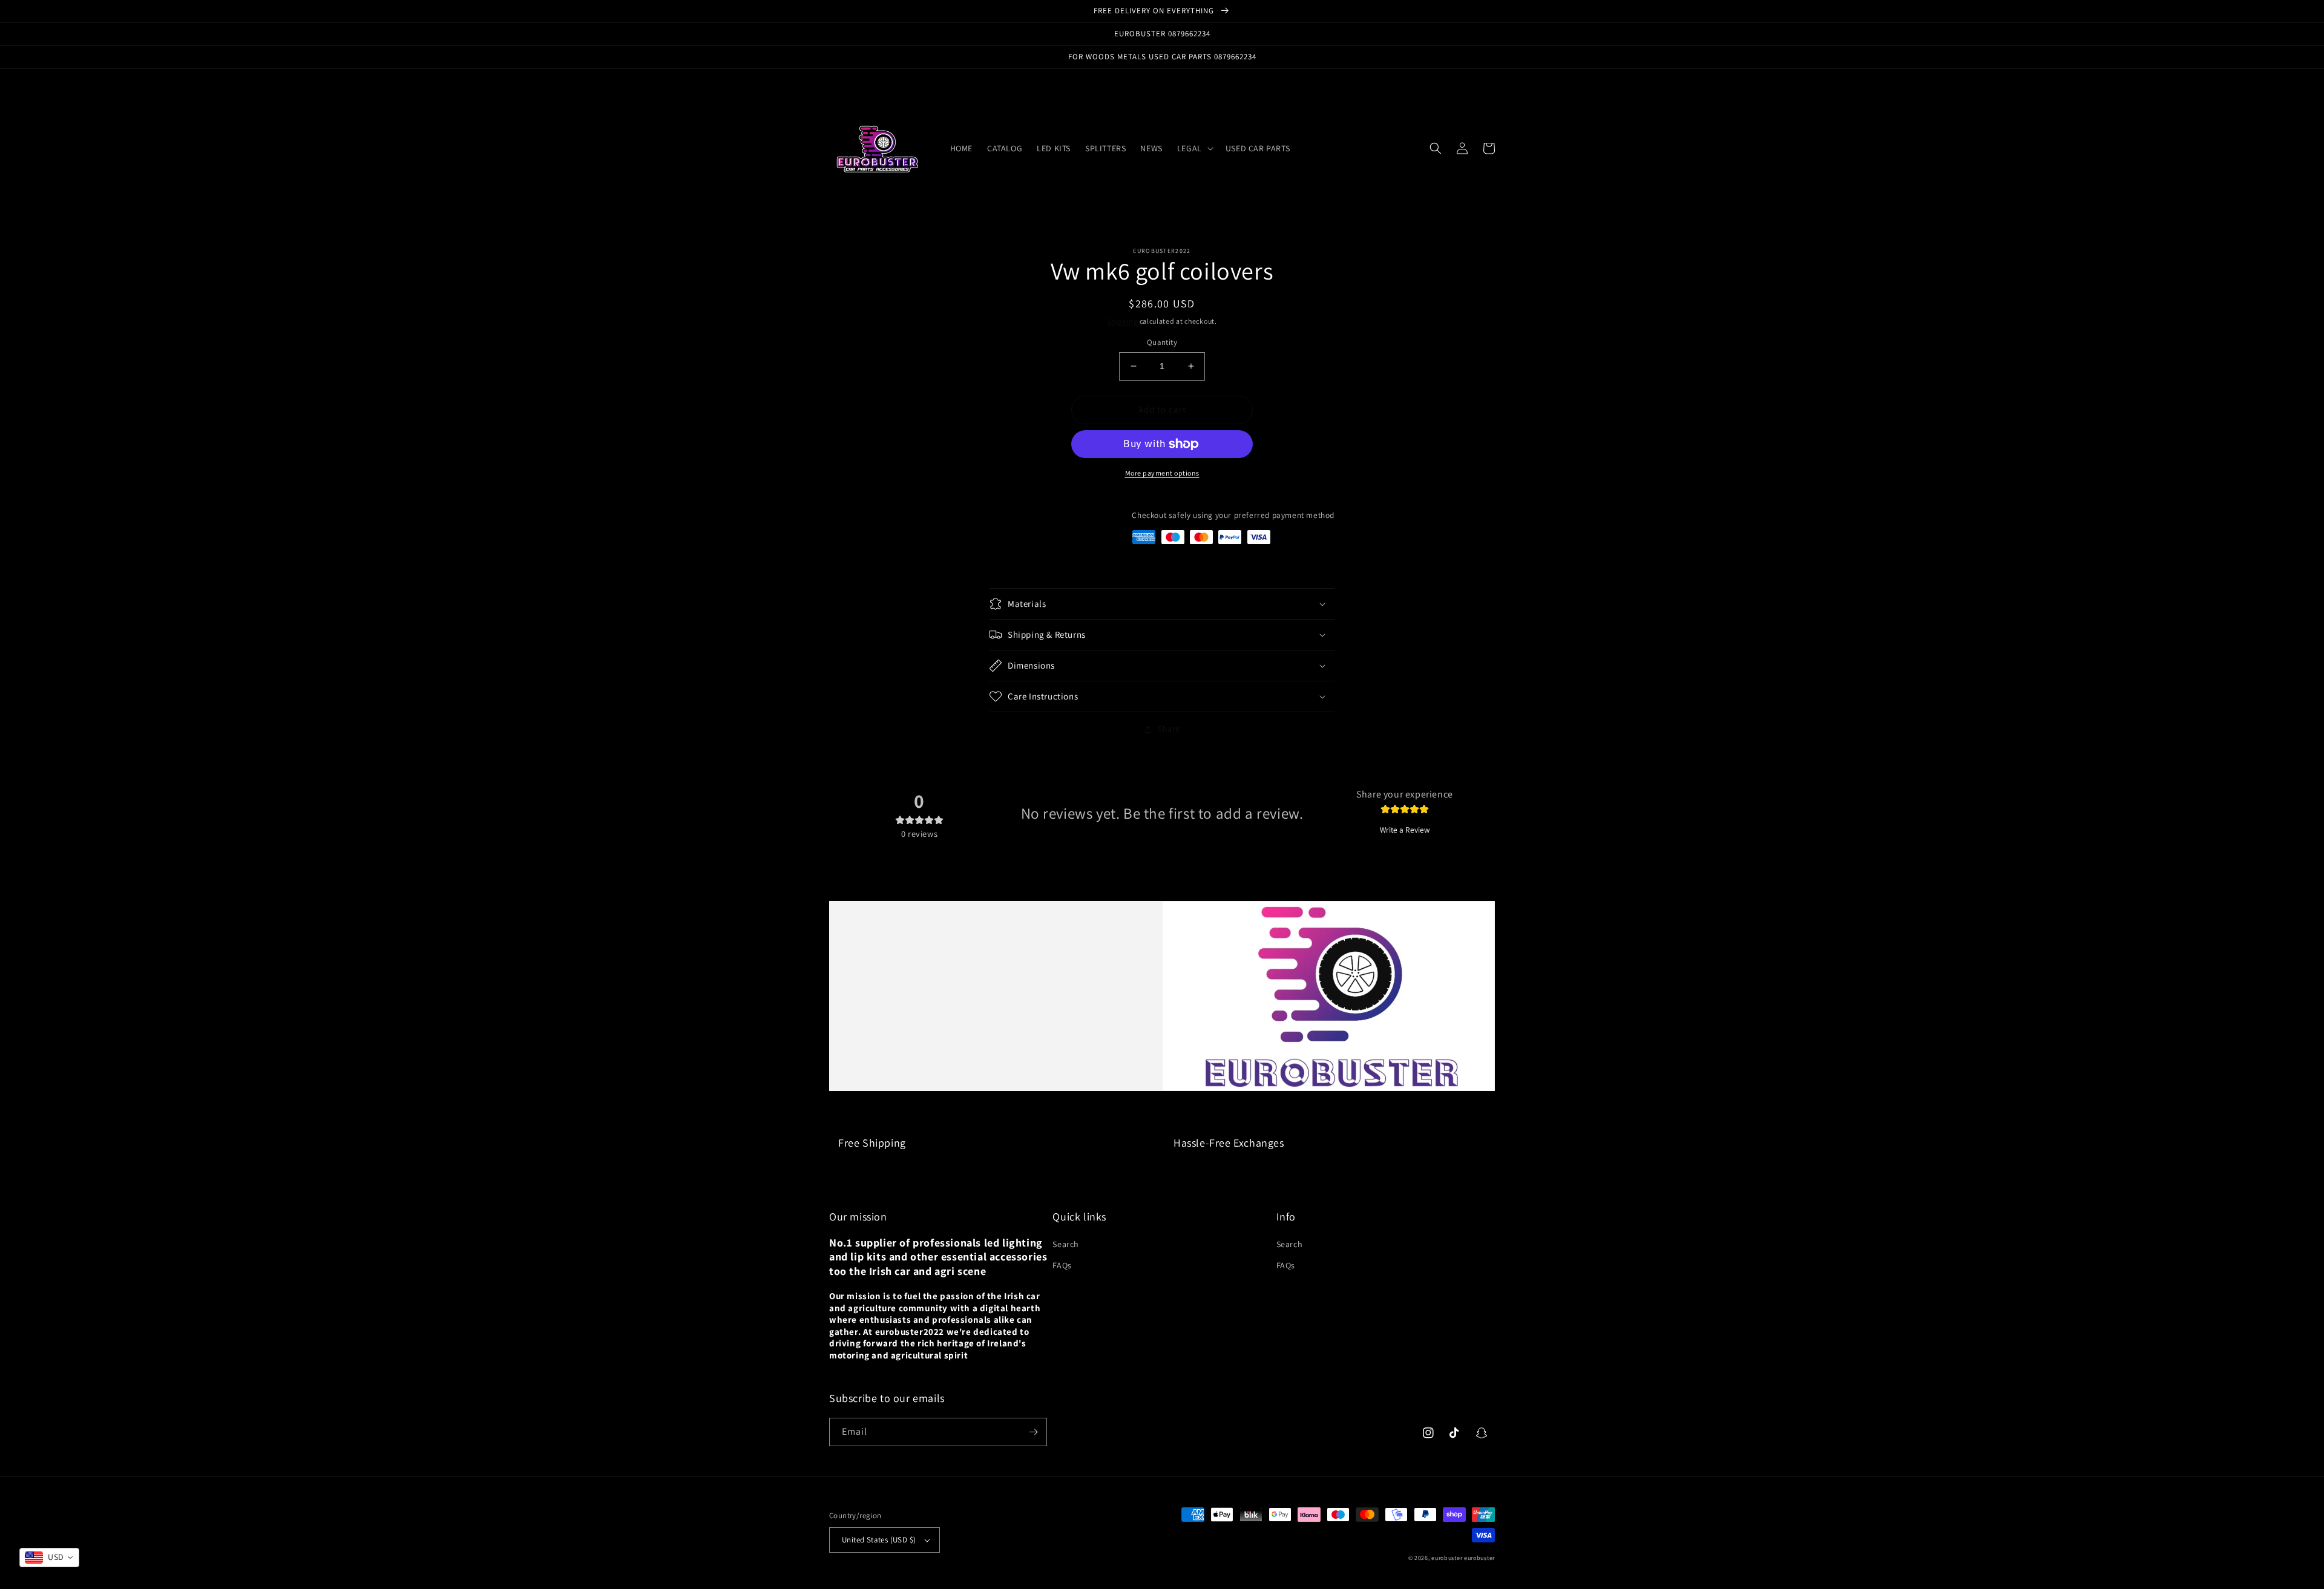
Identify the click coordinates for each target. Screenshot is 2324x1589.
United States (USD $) (879, 1540)
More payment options (1162, 473)
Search (1066, 1244)
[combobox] (49, 1558)
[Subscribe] (1033, 1432)
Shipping (1122, 321)
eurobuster (1447, 1558)
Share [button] (1169, 729)
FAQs (1062, 1265)
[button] (1194, 148)
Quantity (1162, 342)
